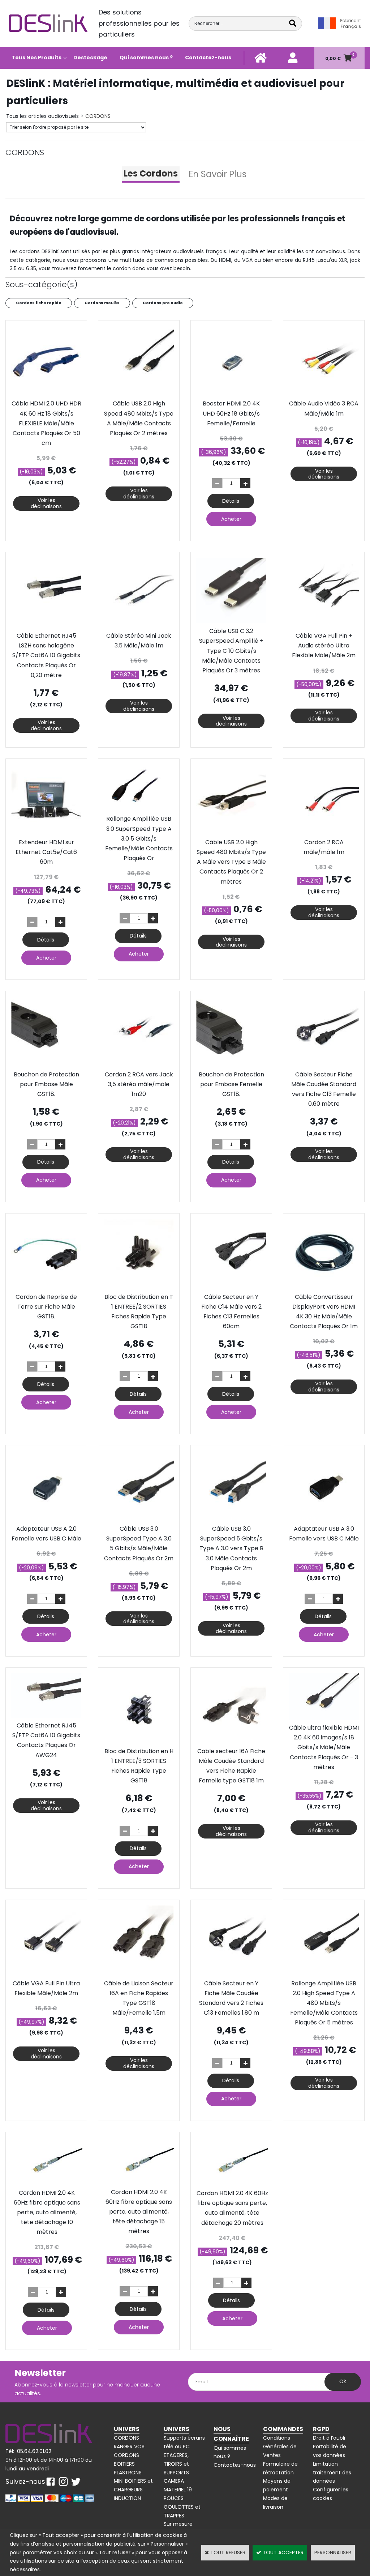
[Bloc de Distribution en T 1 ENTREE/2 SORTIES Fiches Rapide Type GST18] (139, 1287)
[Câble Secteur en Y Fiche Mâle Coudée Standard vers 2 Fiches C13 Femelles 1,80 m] (231, 1974)
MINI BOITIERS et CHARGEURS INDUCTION (133, 2490)
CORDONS (98, 116)
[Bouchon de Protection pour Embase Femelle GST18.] (231, 1065)
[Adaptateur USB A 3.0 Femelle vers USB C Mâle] (324, 1519)
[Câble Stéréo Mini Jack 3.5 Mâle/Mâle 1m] (139, 626)
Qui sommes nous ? (146, 58)
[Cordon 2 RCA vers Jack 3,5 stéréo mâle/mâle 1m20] (139, 1065)
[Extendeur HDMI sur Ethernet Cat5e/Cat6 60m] (46, 833)
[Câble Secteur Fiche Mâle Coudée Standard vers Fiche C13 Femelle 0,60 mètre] (324, 1065)
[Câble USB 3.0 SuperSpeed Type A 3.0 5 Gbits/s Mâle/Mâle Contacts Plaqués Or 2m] (139, 1519)
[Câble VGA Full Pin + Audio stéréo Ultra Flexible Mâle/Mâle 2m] (324, 626)
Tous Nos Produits (36, 58)
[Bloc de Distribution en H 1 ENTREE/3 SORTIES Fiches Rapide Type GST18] (139, 1742)
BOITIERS (124, 2464)
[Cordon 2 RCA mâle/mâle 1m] (324, 833)
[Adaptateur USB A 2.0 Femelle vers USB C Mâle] (46, 1519)
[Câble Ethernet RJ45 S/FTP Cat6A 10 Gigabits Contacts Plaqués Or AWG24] (46, 1716)
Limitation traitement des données (332, 2473)
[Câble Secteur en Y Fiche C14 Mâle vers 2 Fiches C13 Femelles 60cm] (231, 1287)
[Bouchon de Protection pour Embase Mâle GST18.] (46, 1065)
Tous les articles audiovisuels (42, 116)
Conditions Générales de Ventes (280, 2447)
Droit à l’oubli (329, 2438)
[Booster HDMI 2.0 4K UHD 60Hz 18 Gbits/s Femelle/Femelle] (231, 394)
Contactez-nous (208, 58)
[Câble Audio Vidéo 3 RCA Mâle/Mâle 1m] (324, 394)
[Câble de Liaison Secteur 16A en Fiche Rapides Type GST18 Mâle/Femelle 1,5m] (139, 1974)
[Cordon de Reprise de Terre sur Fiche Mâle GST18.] (46, 1287)
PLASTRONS (128, 2473)
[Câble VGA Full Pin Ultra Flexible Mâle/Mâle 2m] (46, 1974)
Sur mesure (178, 2524)
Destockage (90, 58)
